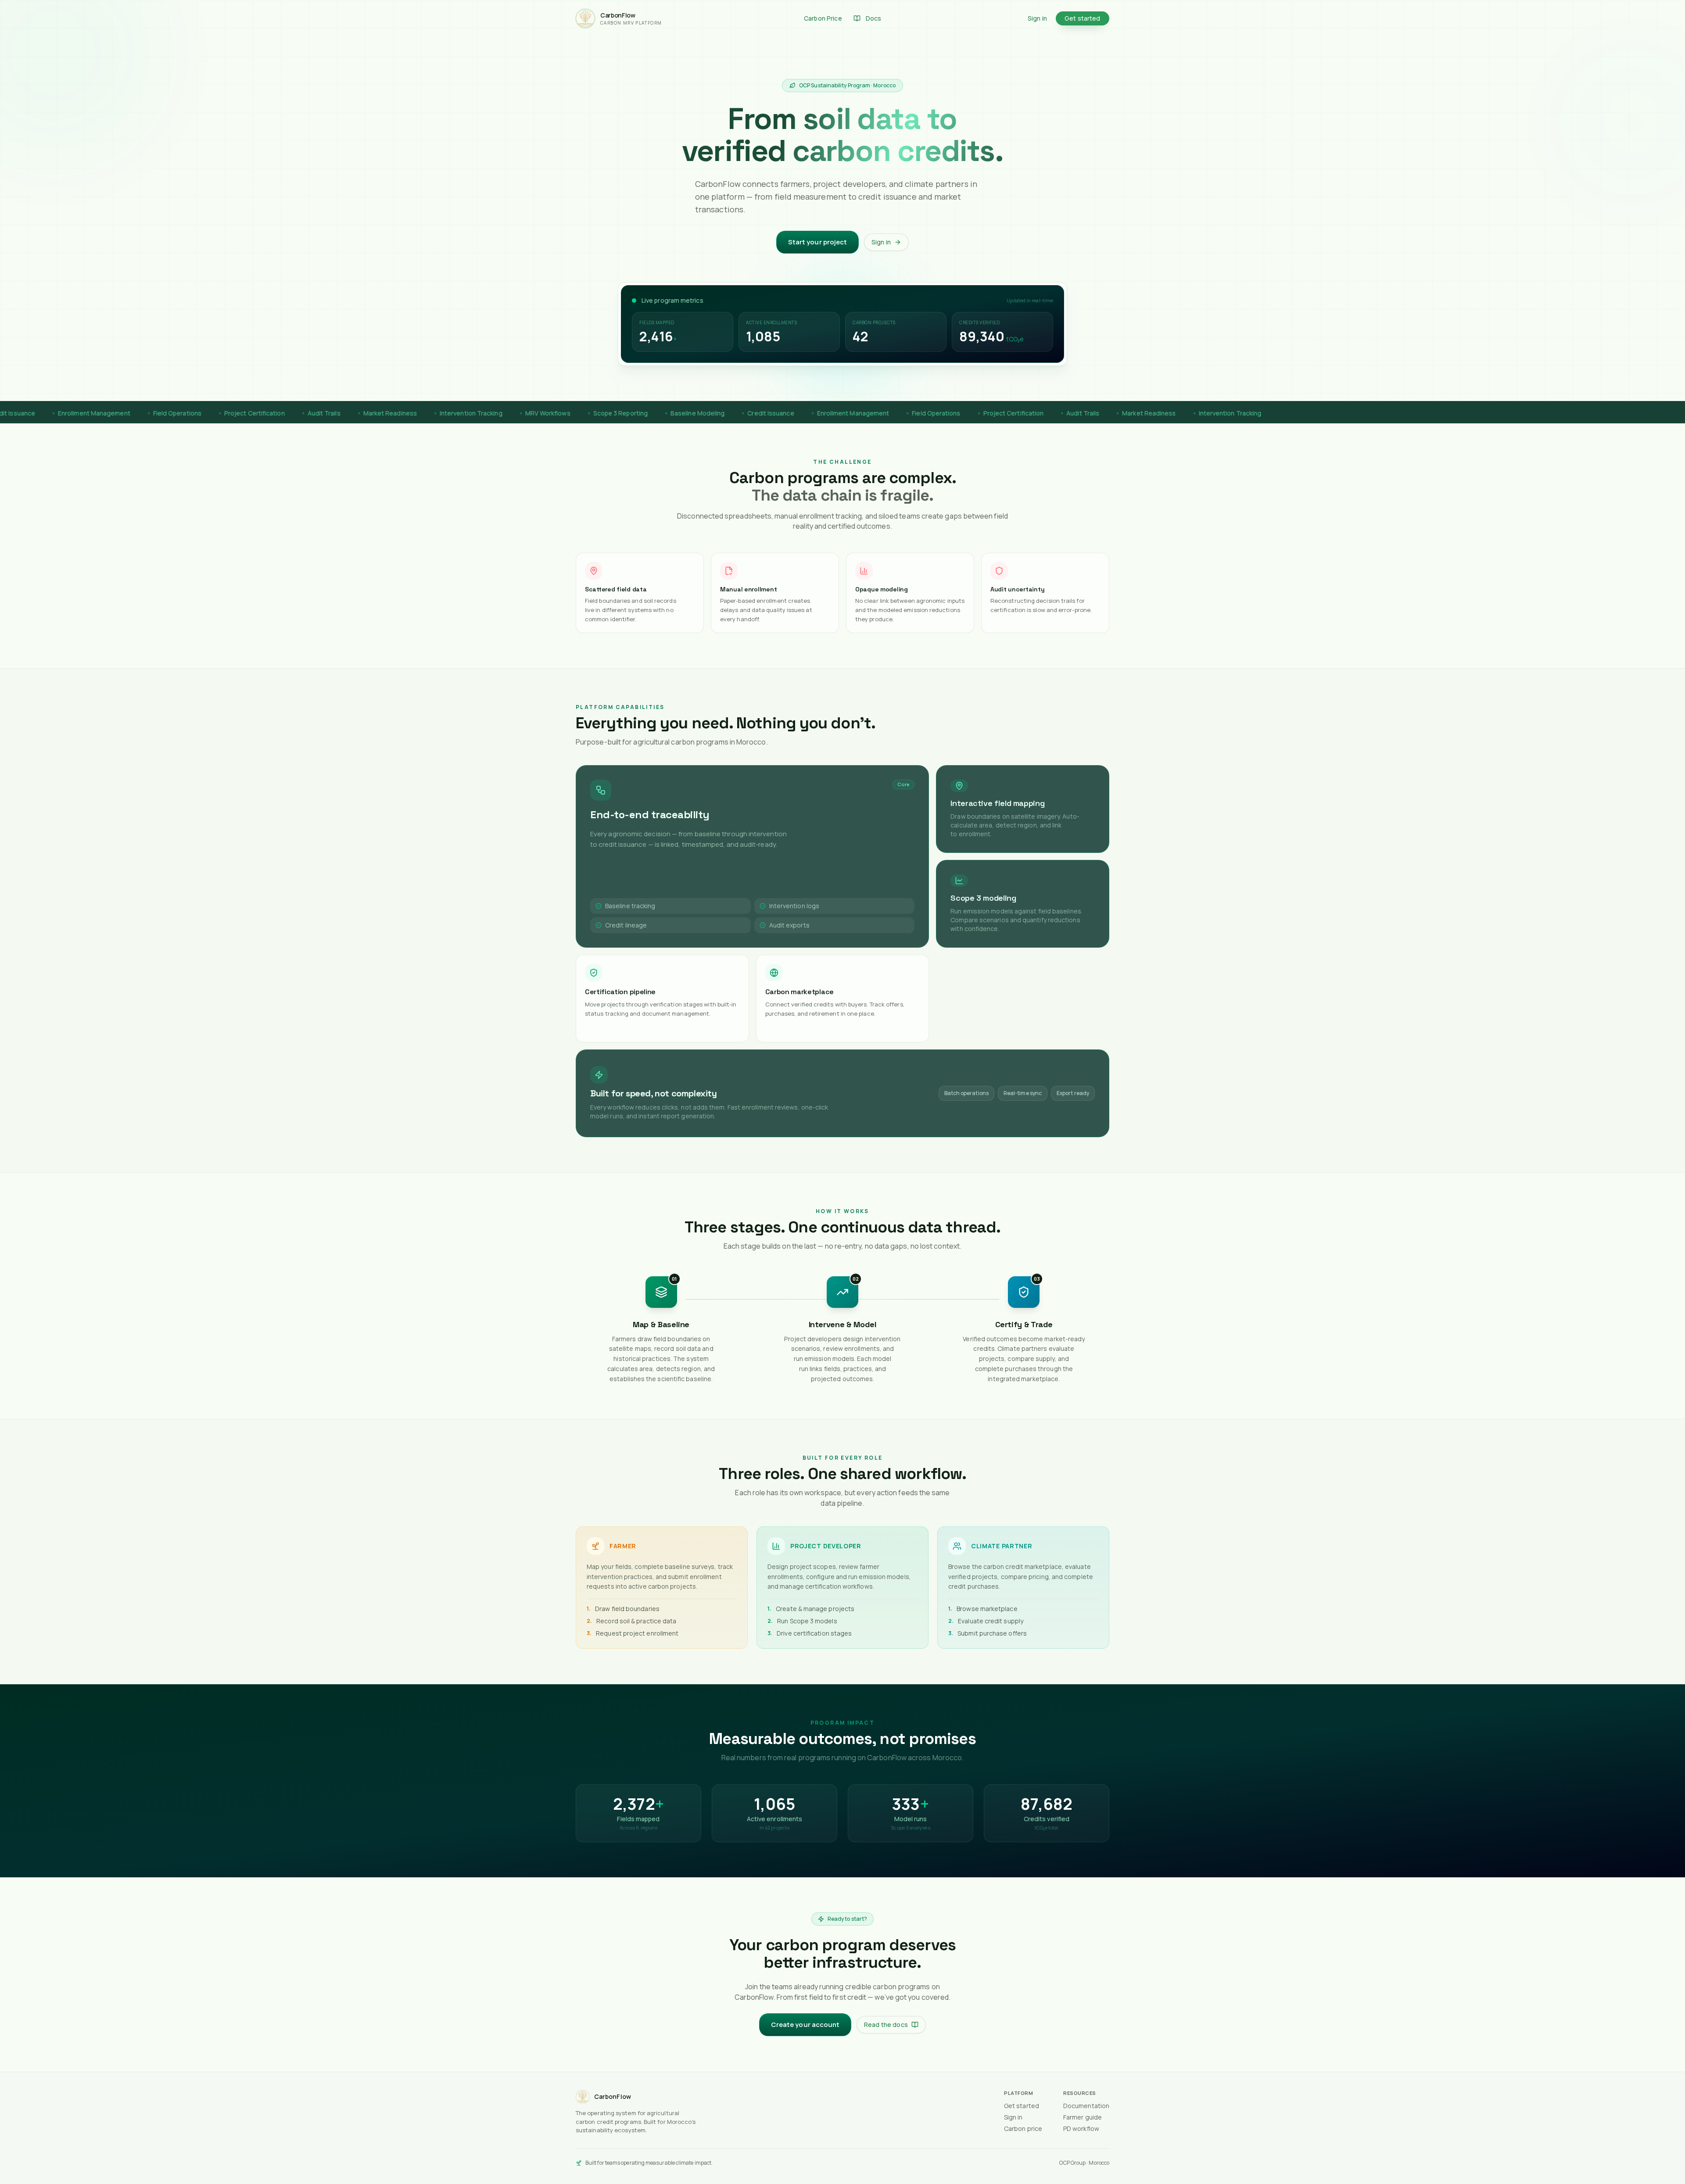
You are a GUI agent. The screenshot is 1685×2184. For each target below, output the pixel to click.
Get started (1083, 18)
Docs (874, 18)
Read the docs (886, 2025)
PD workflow (1081, 2129)
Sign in (1037, 18)
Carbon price (1023, 2129)
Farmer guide (1083, 2117)
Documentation (1086, 2106)
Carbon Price (823, 18)
